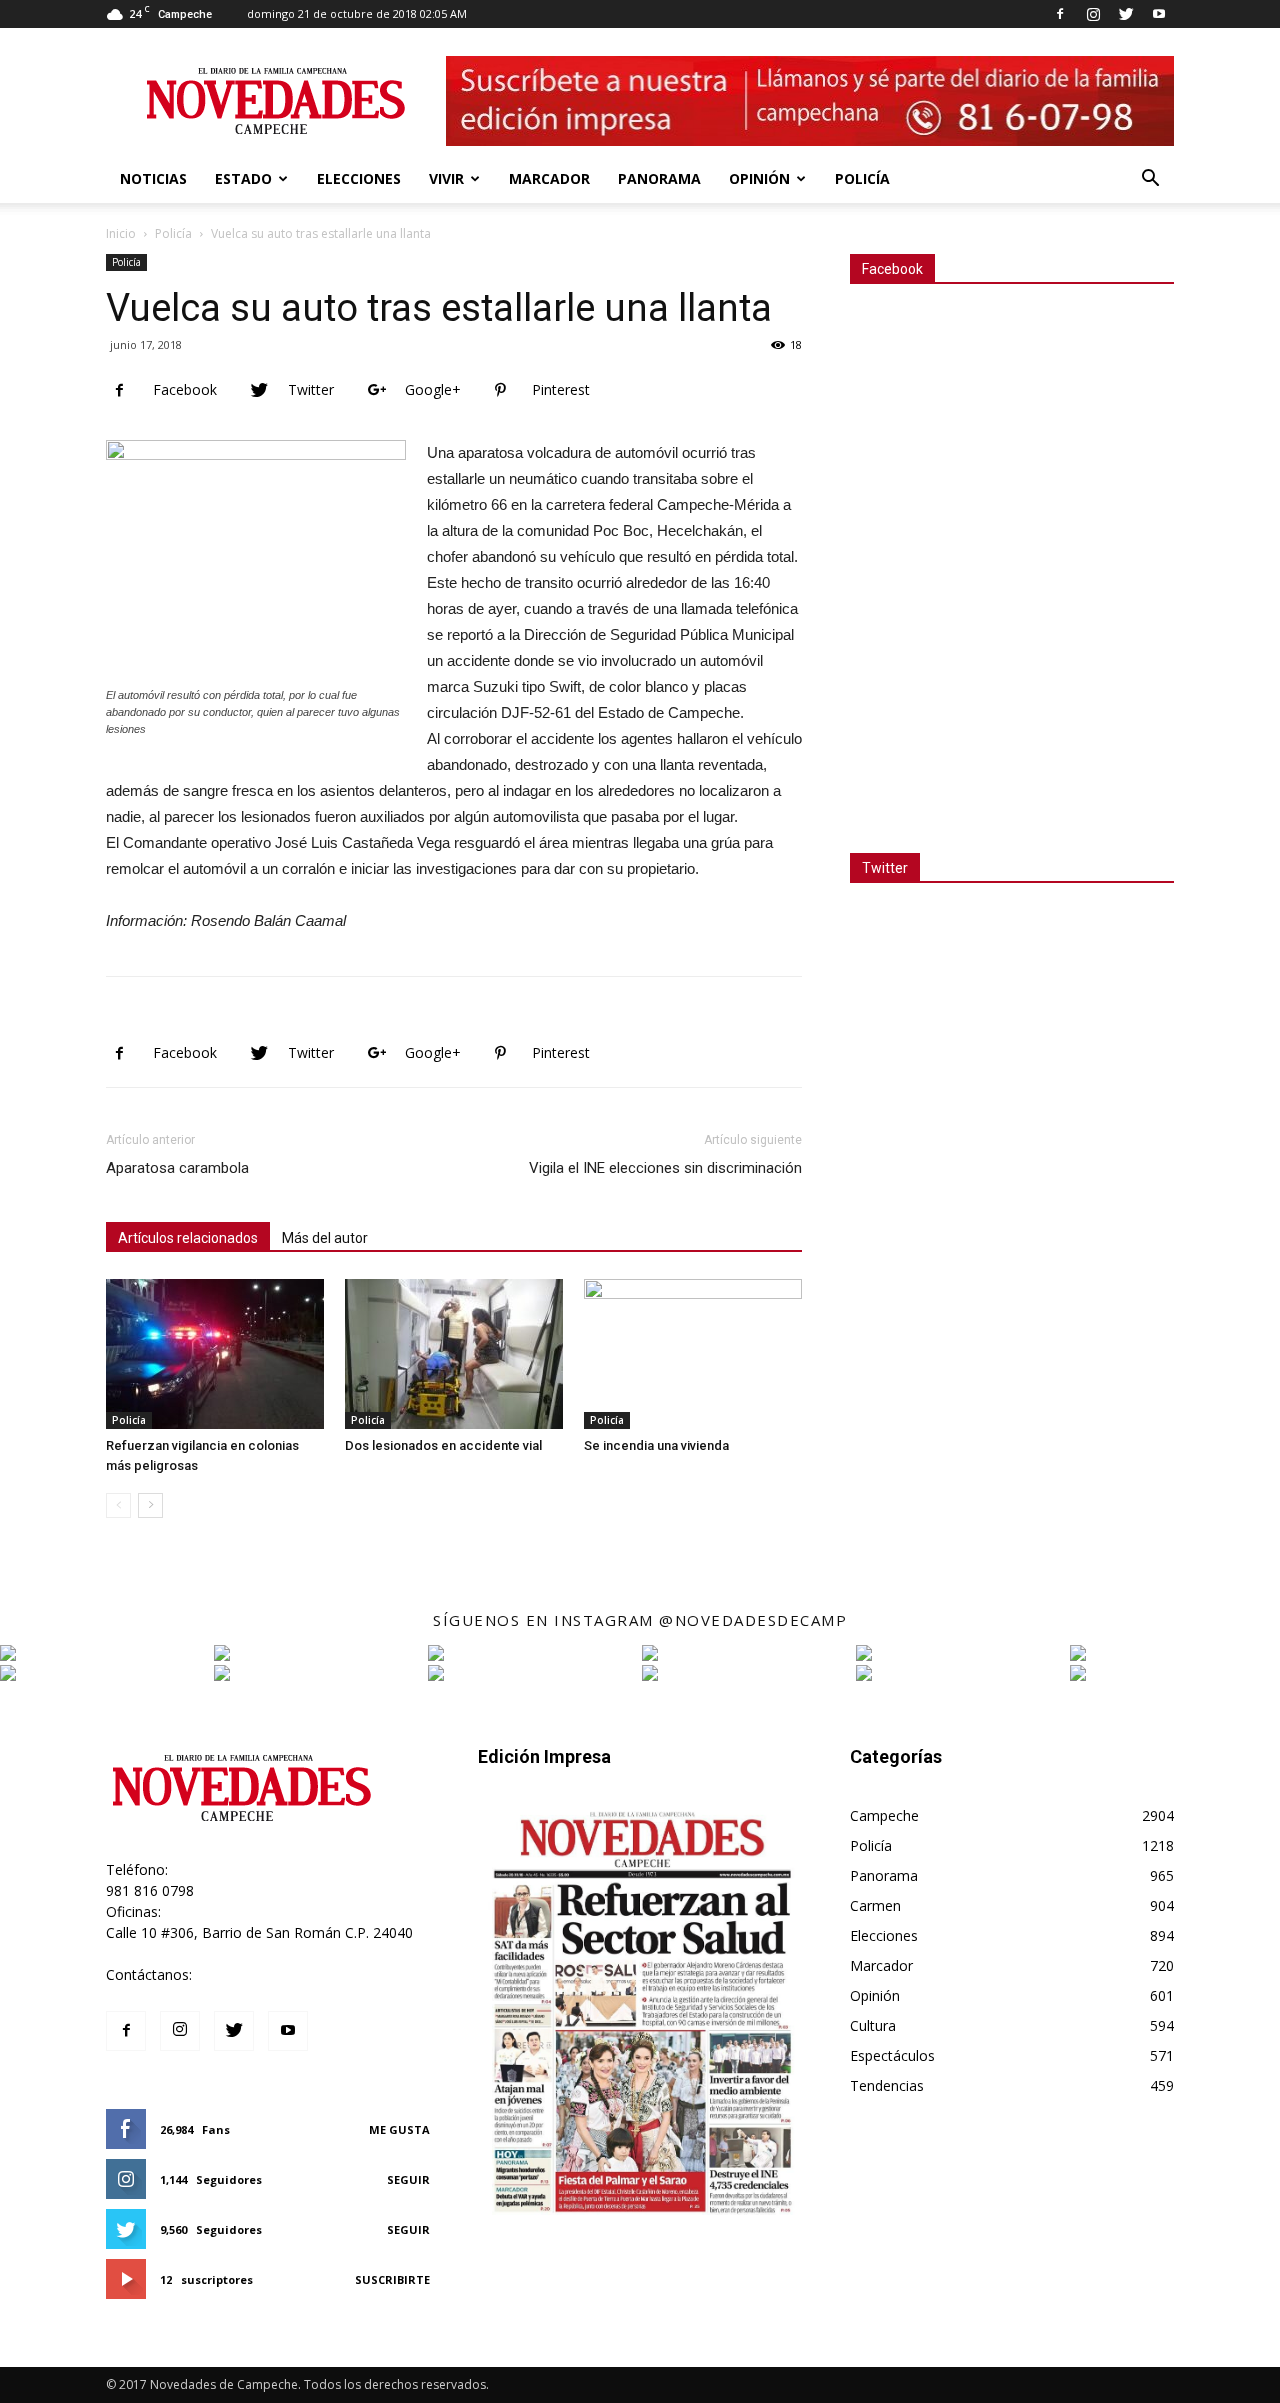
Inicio (121, 233)
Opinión (759, 178)
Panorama (659, 178)
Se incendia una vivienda (656, 1445)
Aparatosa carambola (177, 1168)
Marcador (549, 178)
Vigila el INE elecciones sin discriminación (665, 1168)
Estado (243, 178)
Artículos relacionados (188, 1238)
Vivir (446, 178)
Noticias (153, 178)
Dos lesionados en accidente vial (443, 1445)
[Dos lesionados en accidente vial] (454, 1354)
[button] (1150, 180)
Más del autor (325, 1238)
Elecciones (359, 178)
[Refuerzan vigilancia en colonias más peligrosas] (215, 1354)
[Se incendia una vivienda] (693, 1354)
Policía (862, 178)
